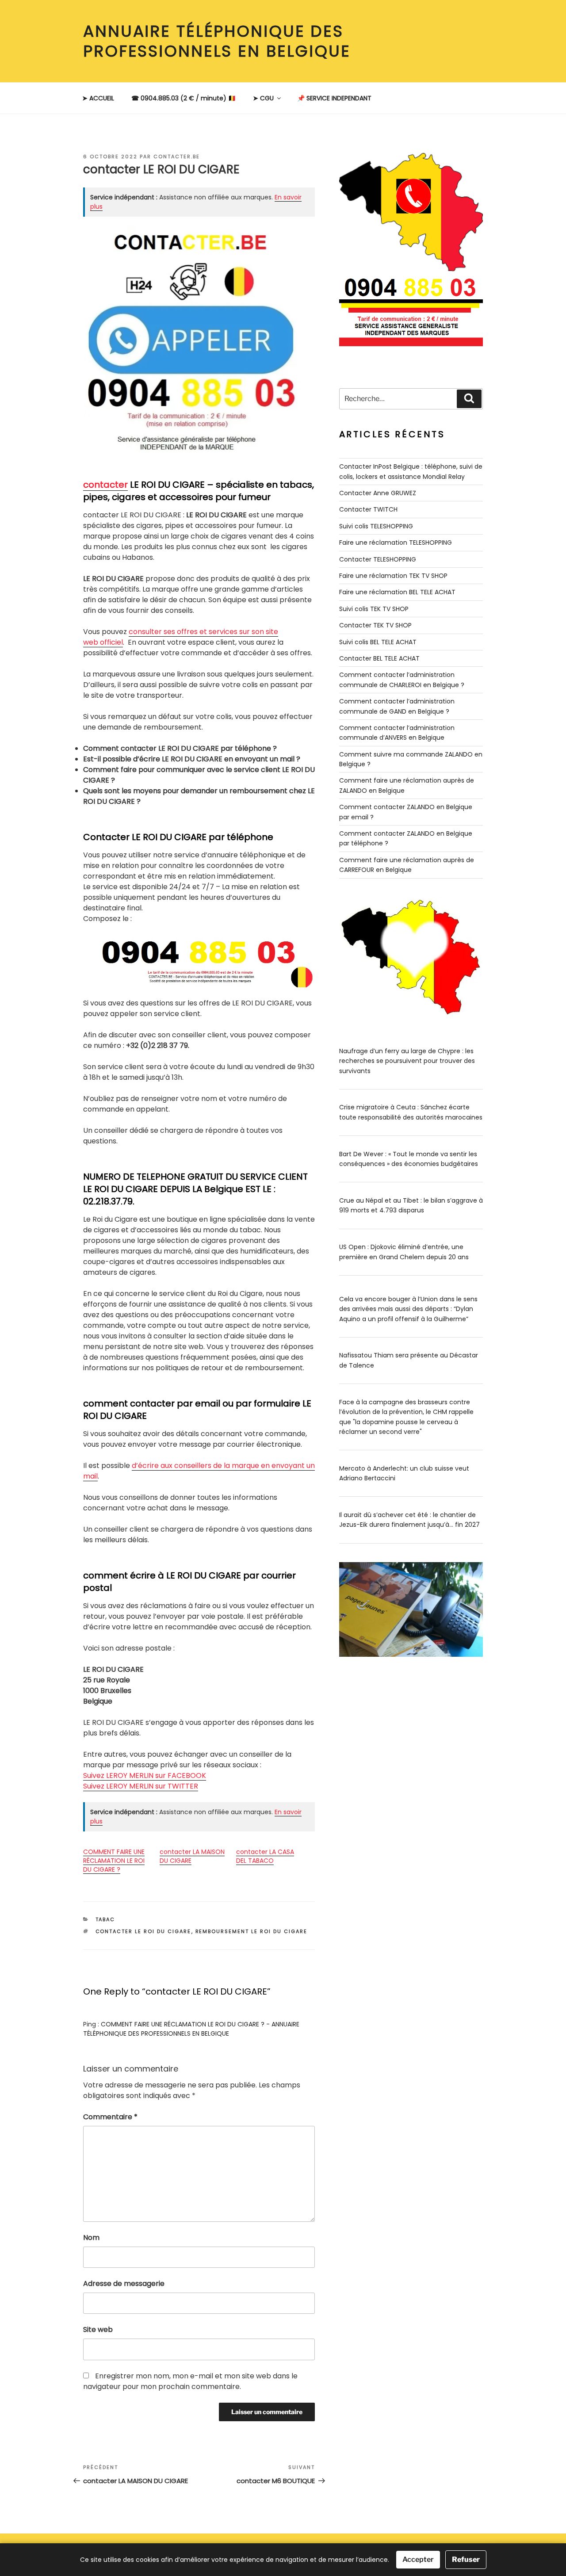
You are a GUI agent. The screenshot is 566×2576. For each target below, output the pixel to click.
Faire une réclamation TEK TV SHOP (393, 576)
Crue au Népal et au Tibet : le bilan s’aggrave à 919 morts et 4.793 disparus (411, 1205)
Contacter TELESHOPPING (378, 559)
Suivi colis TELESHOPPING (376, 526)
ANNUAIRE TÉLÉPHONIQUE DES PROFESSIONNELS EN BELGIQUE (217, 41)
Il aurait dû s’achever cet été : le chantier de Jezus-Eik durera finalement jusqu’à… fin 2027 (409, 1520)
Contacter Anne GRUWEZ (378, 493)
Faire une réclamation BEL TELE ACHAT (397, 592)
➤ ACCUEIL (98, 98)
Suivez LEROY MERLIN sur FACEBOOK (145, 1775)
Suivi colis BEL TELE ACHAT (378, 642)
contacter (105, 485)
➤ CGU (263, 98)
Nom (91, 2238)
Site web (98, 2329)
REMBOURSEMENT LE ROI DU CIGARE (252, 1931)
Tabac (105, 1919)
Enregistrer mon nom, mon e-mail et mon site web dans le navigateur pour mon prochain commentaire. (190, 2381)
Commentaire (110, 2117)
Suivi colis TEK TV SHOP (374, 609)
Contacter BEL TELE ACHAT (379, 658)
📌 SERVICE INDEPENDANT (334, 98)
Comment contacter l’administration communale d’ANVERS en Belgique (397, 733)
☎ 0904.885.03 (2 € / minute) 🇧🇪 (184, 98)
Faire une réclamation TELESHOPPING (396, 543)
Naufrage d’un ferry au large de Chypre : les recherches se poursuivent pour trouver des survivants (407, 1061)
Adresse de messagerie (124, 2284)
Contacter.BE (177, 157)
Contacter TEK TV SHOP (375, 625)
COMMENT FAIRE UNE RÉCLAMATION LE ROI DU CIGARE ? (114, 1861)
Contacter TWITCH (368, 509)
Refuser (466, 2559)
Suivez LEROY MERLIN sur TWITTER (141, 1786)
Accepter (418, 2559)
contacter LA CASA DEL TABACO (265, 1856)
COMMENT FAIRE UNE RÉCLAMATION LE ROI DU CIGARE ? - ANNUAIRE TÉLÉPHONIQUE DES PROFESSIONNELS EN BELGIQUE (191, 2029)
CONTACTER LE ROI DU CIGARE (143, 1931)
